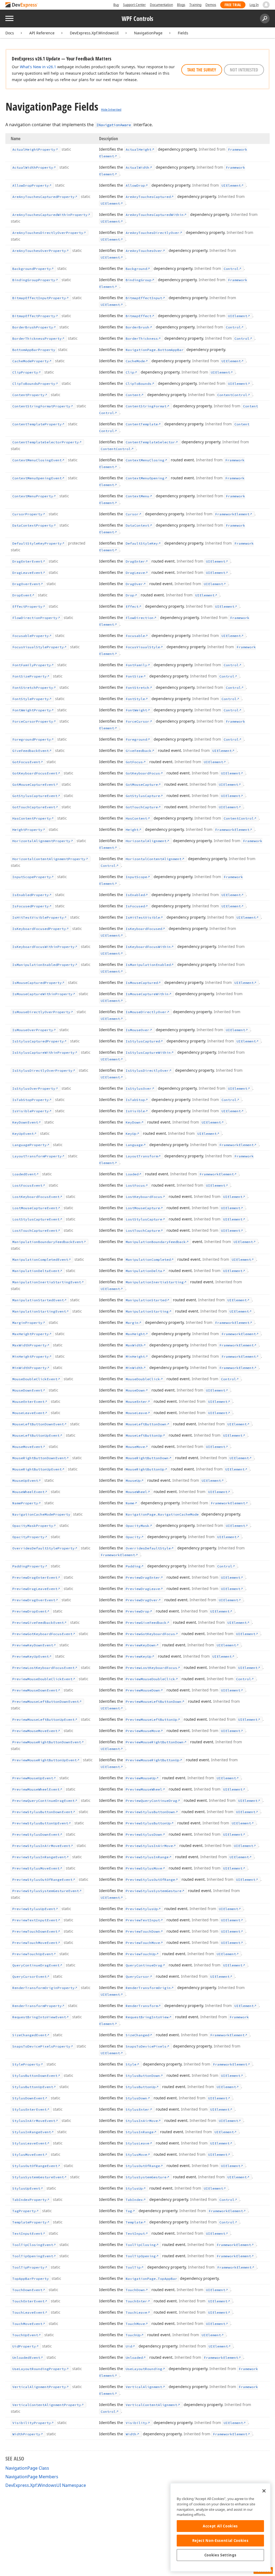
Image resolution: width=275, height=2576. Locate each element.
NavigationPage (148, 33)
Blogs (181, 5)
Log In (254, 5)
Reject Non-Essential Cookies (220, 2541)
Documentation (161, 5)
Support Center (134, 5)
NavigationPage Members (32, 2477)
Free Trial (233, 5)
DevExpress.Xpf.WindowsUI (94, 33)
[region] (220, 2527)
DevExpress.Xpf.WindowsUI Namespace (46, 2485)
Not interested (244, 70)
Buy (116, 5)
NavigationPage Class (27, 2468)
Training (195, 5)
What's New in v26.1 (38, 67)
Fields (183, 33)
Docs (10, 33)
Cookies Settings (220, 2555)
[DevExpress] (22, 5)
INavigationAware (114, 125)
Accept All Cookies (220, 2526)
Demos (211, 5)
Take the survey (202, 70)
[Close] (264, 2491)
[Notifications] (266, 5)
